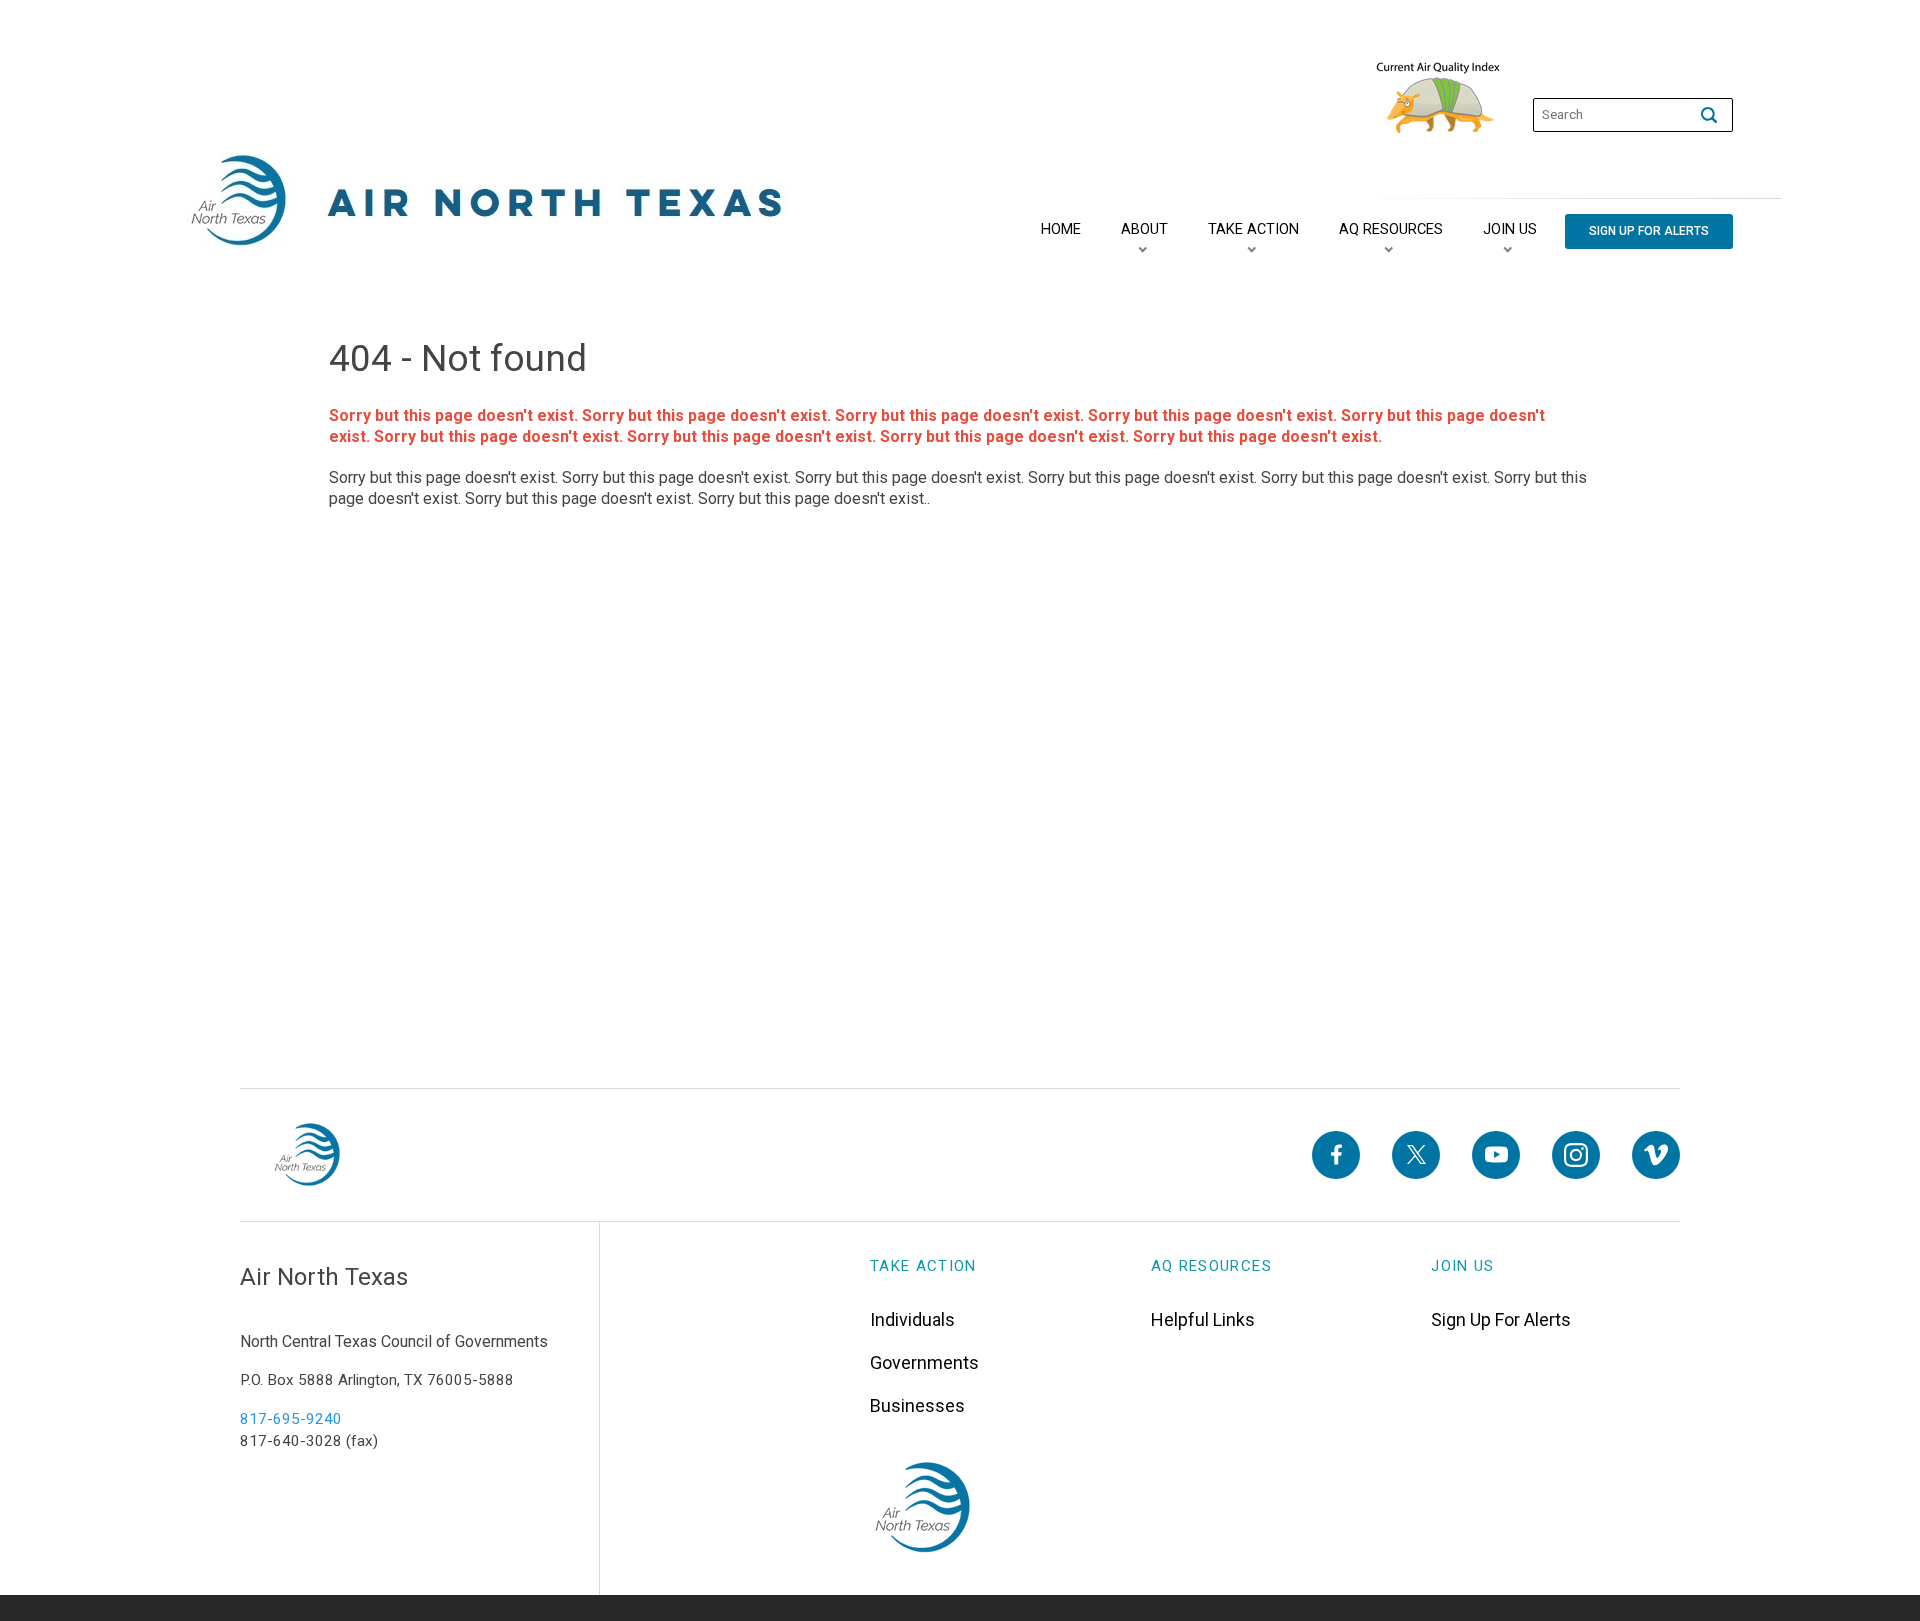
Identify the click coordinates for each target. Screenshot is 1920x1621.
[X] (1416, 1155)
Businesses (917, 1405)
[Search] (1709, 115)
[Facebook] (1336, 1155)
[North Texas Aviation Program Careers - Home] (306, 1155)
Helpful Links (1203, 1319)
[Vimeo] (1656, 1155)
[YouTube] (1496, 1155)
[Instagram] (1576, 1155)
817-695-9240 (291, 1419)
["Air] (488, 201)
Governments (924, 1362)
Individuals (912, 1319)
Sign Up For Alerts (1501, 1319)
